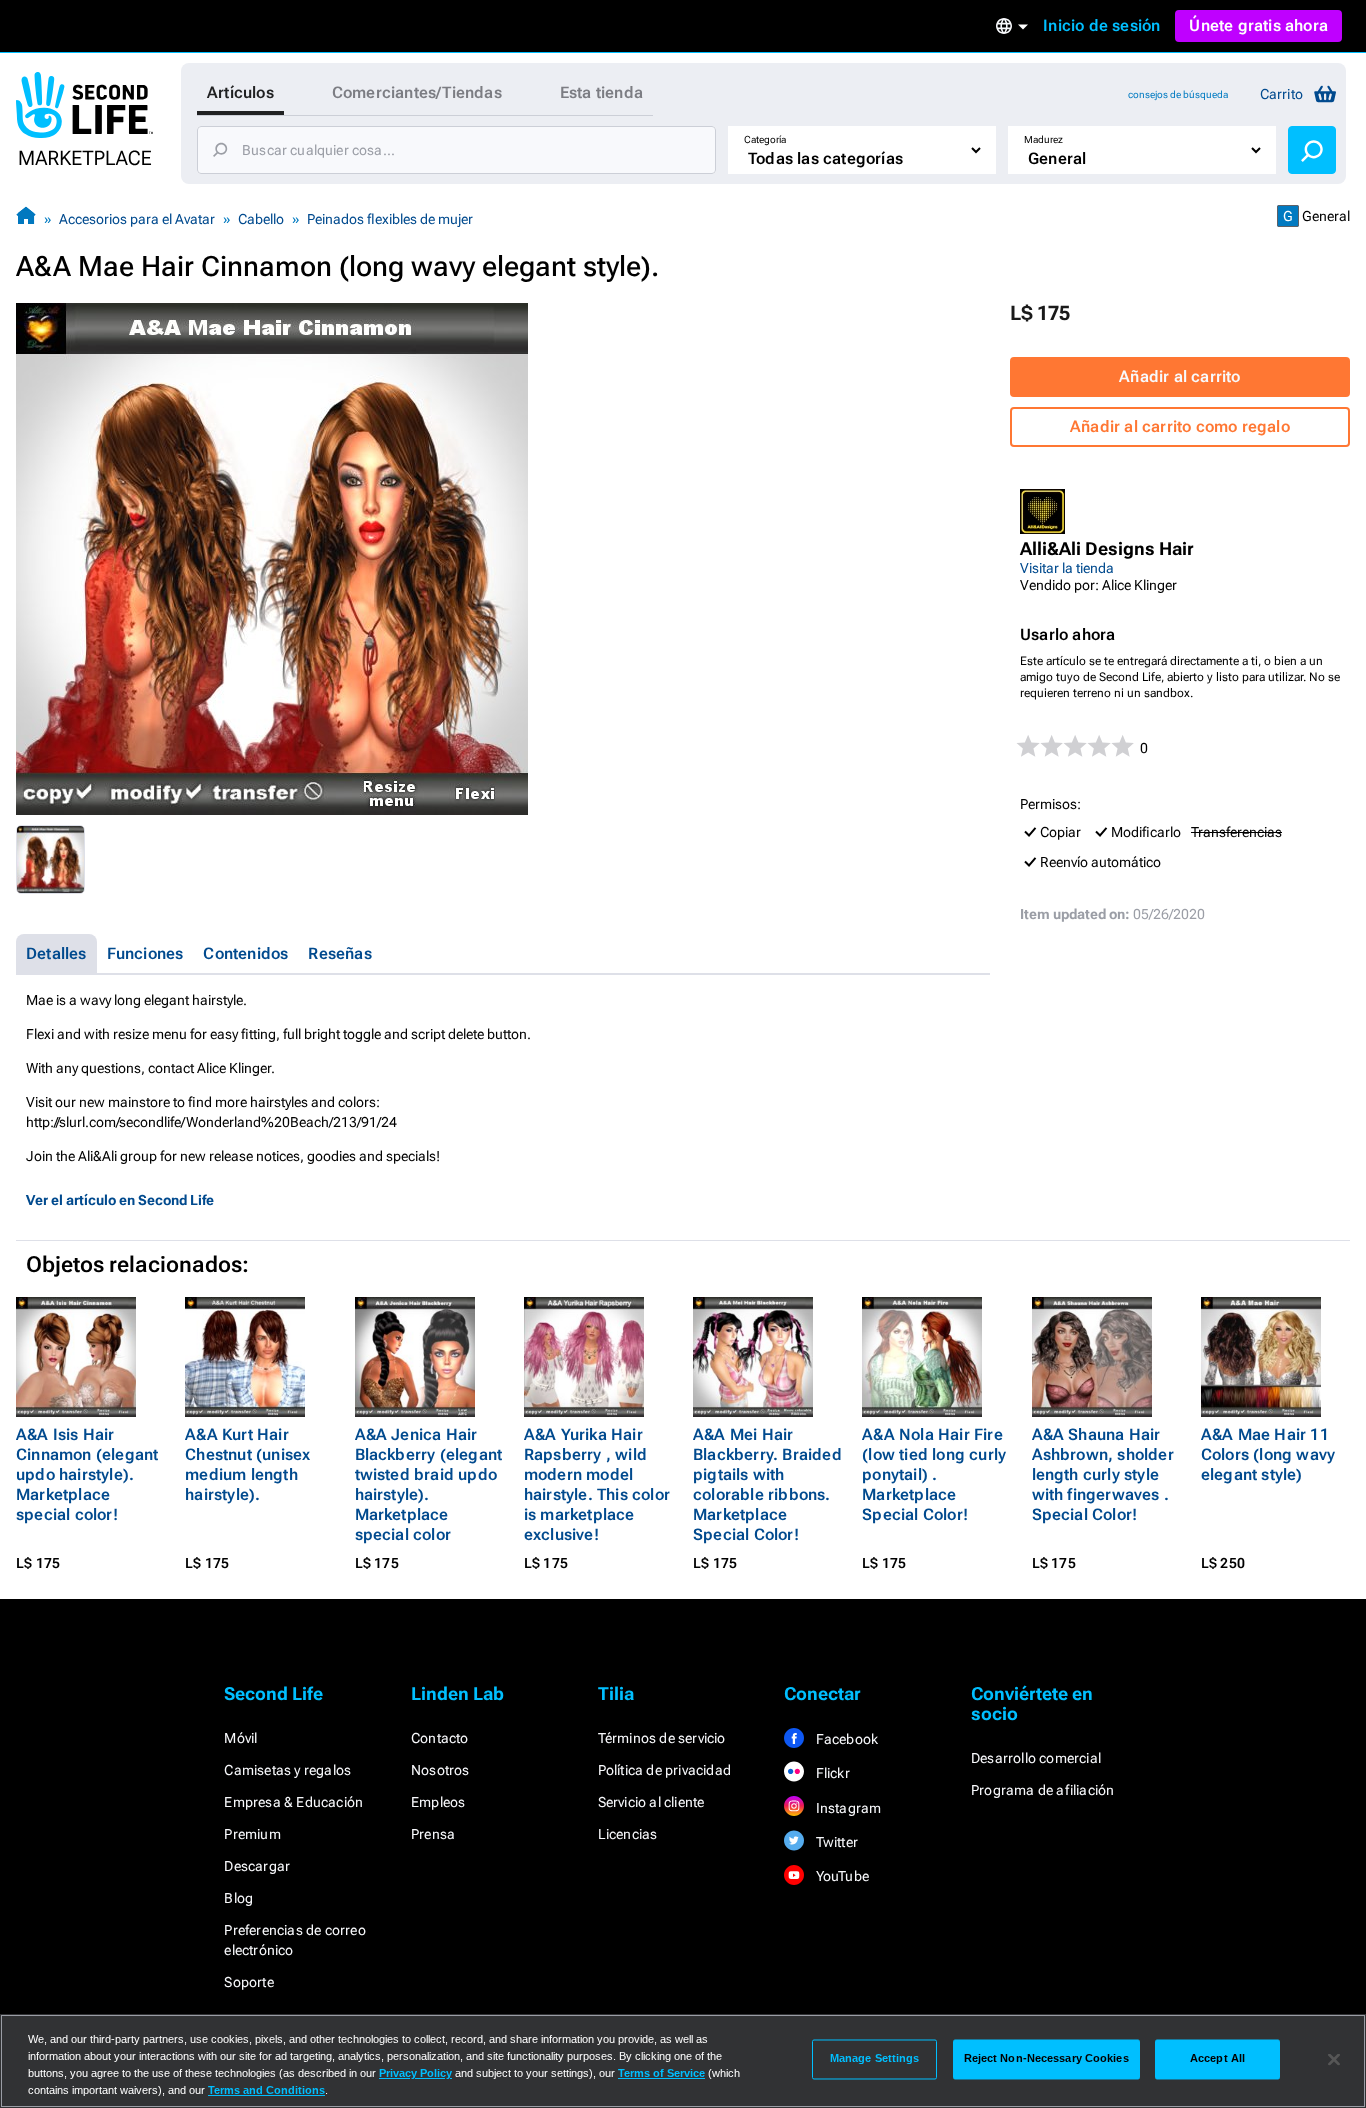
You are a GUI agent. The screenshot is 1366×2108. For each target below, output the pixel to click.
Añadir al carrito (1179, 376)
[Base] (26, 218)
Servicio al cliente (651, 1802)
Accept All (1217, 2059)
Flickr (830, 1773)
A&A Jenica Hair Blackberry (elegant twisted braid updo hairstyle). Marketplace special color (429, 1484)
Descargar (257, 1866)
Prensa (433, 1834)
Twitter (835, 1842)
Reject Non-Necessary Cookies (1046, 2059)
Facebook (845, 1739)
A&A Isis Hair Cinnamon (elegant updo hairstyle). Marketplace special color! (87, 1474)
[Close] (1334, 2059)
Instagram (846, 1808)
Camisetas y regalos (287, 1770)
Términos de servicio (662, 1738)
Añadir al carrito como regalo (1180, 426)
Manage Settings (875, 2059)
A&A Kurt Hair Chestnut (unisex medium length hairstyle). (247, 1464)
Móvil (240, 1738)
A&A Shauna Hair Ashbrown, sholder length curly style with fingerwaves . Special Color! (1103, 1474)
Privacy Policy (415, 2073)
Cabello (261, 219)
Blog (238, 1898)
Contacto (440, 1738)
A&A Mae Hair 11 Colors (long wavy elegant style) (1268, 1454)
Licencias (628, 1834)
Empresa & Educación (293, 1802)
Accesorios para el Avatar (137, 219)
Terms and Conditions (266, 2090)
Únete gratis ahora (1258, 25)
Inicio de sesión (1101, 25)
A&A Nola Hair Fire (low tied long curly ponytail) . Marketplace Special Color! (934, 1474)
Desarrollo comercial (1036, 1758)
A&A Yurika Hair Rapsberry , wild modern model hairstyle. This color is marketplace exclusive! (597, 1484)
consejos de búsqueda (1178, 94)
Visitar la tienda (1067, 568)
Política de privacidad (664, 1770)
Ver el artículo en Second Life (120, 1200)
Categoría (765, 139)
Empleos (438, 1802)
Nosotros (440, 1770)
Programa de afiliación (1042, 1790)
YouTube (840, 1876)
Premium (252, 1834)
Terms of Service (661, 2073)
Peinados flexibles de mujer (390, 219)
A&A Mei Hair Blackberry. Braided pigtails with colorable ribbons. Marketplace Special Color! (767, 1484)
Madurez (1043, 139)
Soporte (248, 1982)
